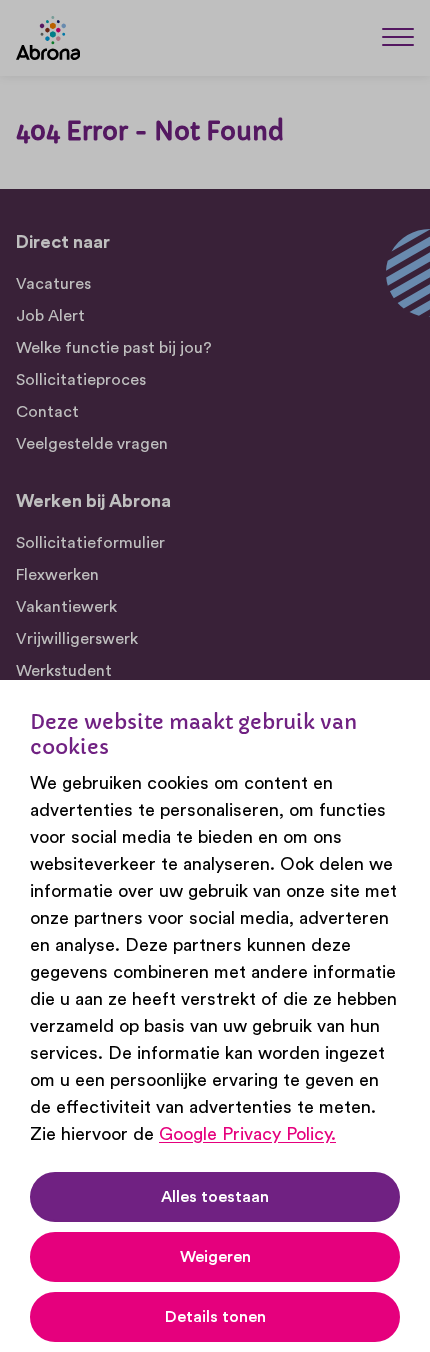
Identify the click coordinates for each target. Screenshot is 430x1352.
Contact (47, 412)
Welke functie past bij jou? (114, 348)
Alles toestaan (215, 1197)
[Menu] (398, 36)
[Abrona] (48, 38)
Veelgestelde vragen (92, 444)
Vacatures (53, 284)
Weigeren (215, 1257)
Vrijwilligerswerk (77, 639)
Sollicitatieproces (81, 380)
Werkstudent (64, 671)
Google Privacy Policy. (247, 1134)
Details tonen (215, 1317)
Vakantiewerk (66, 607)
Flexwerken (57, 575)
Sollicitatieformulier (90, 543)
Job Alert (50, 316)
